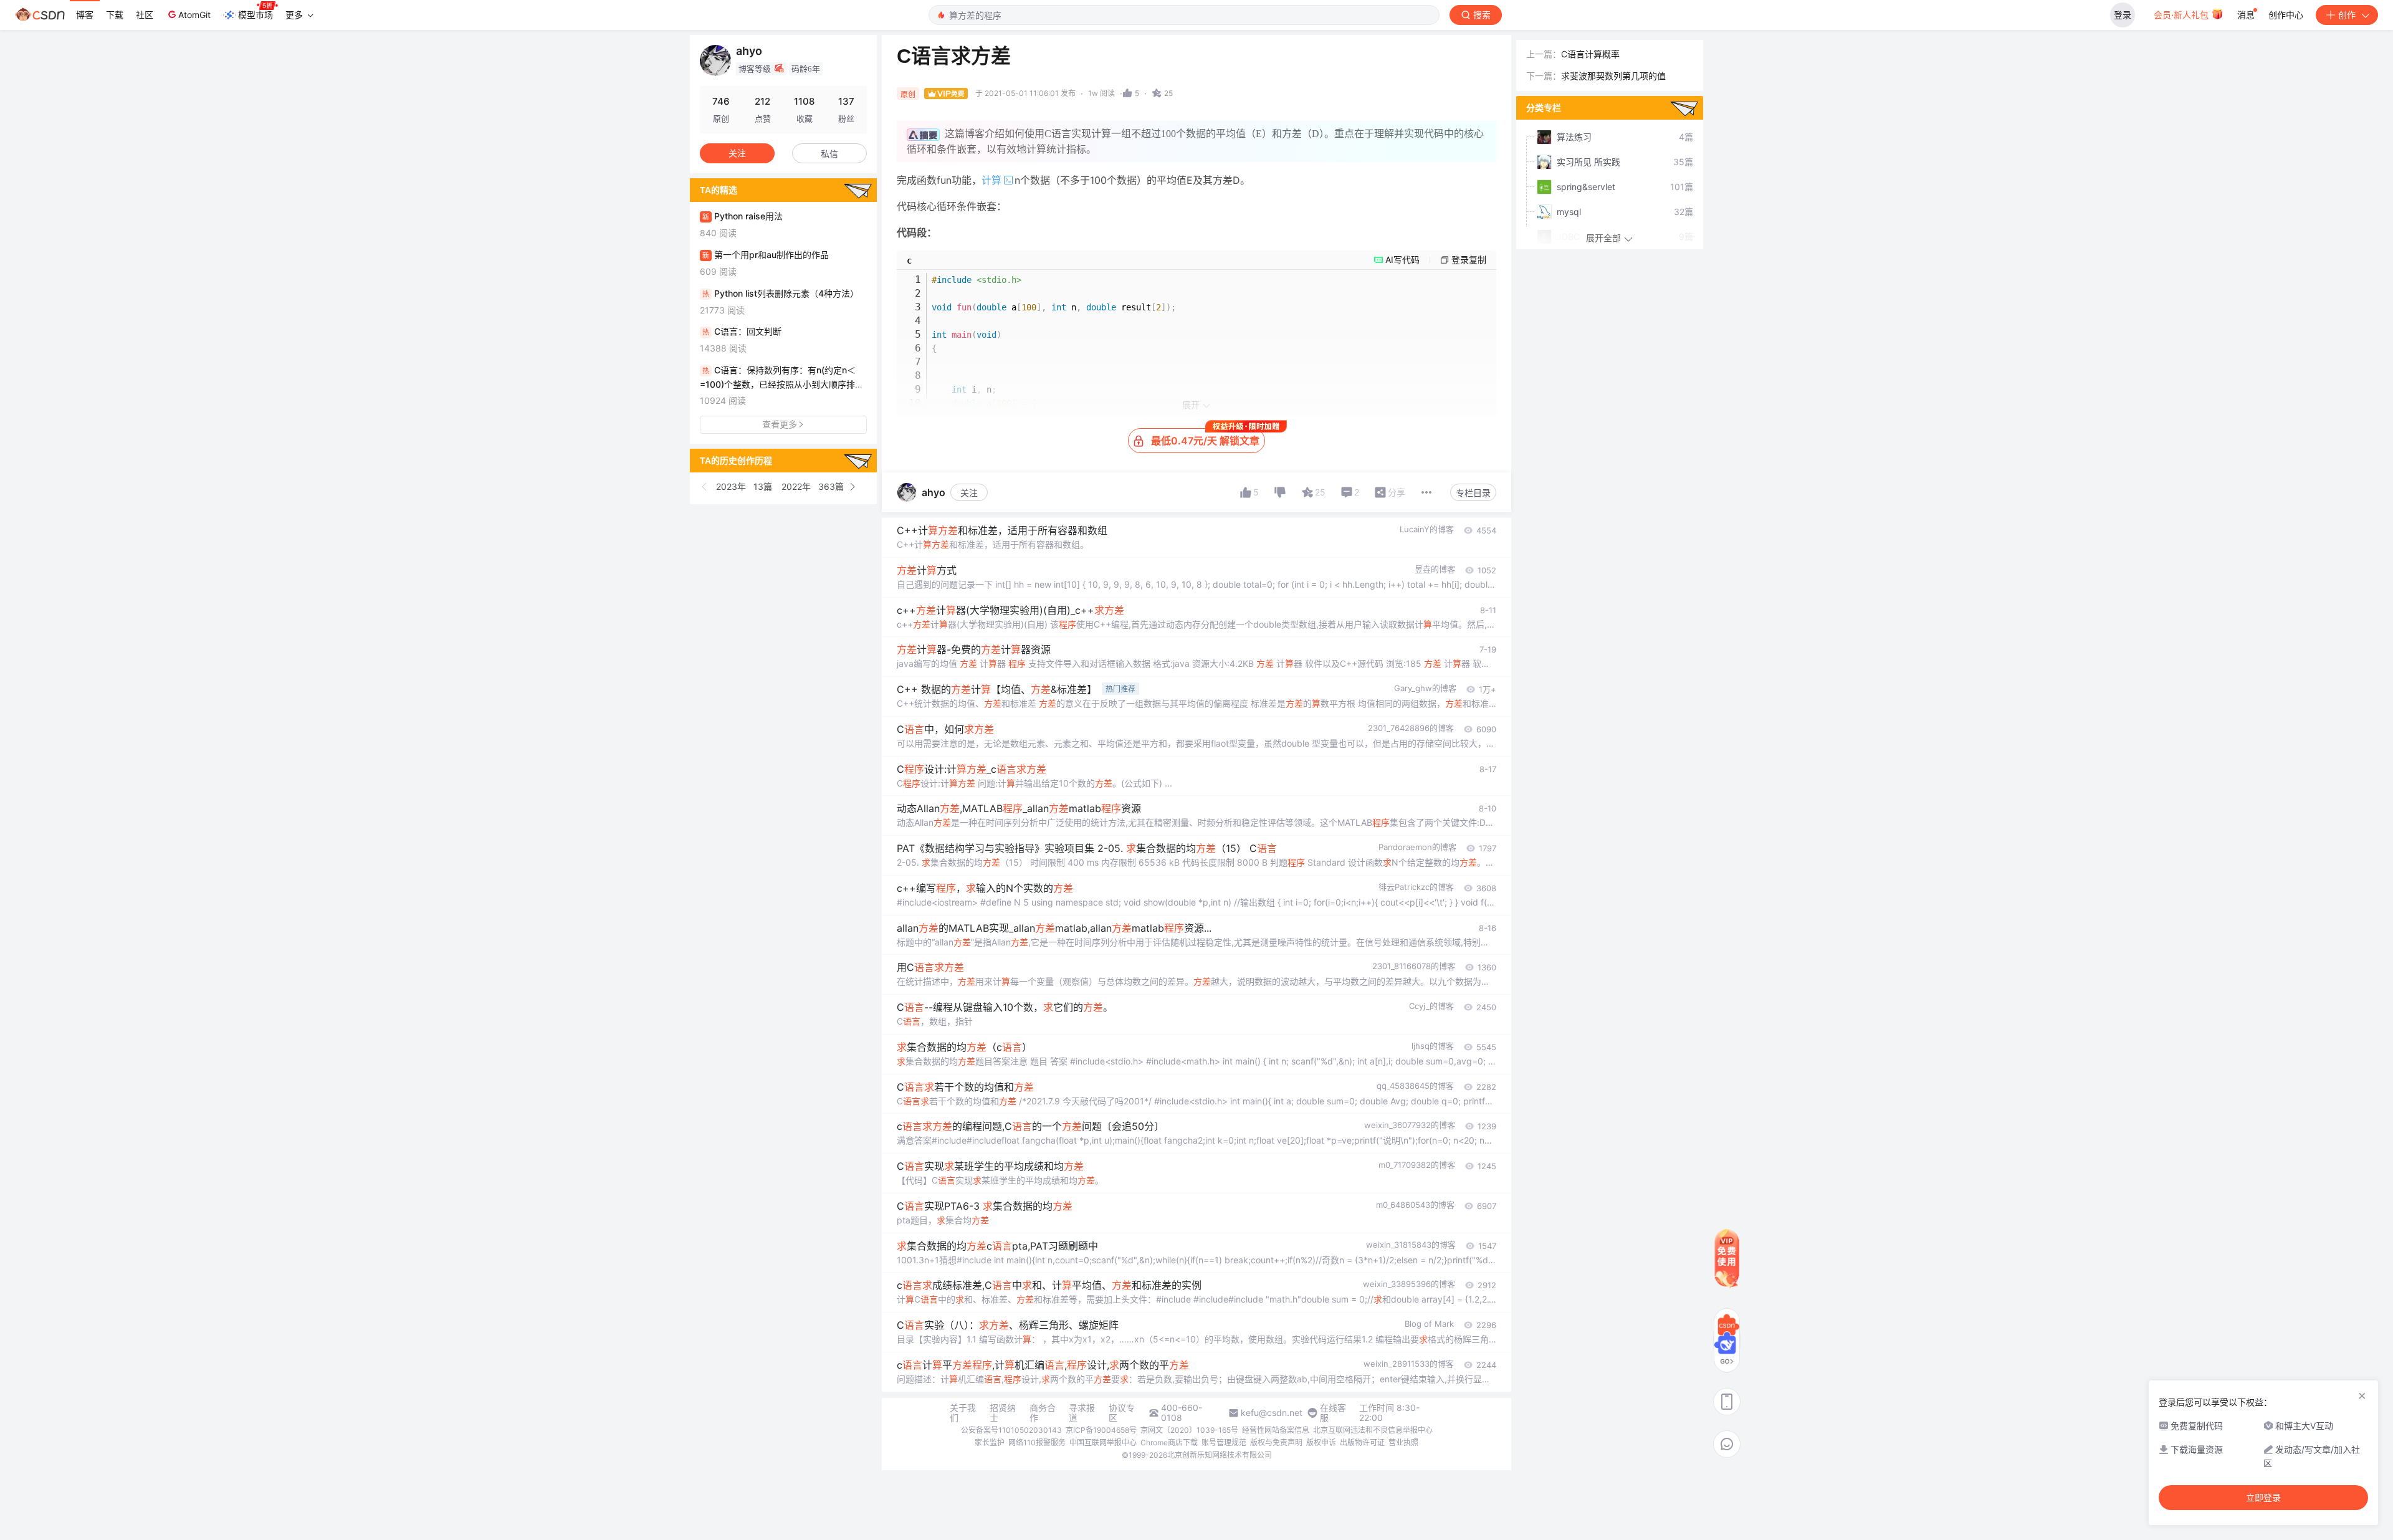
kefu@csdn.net (1272, 1413)
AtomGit (194, 15)
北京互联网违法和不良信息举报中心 (1373, 1430)
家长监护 (990, 1442)
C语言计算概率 (1590, 54)
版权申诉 (1321, 1442)
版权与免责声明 (1276, 1442)
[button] (705, 487)
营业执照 (1403, 1442)
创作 (2347, 15)
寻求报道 (1082, 1413)
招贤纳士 (1003, 1413)
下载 (115, 15)
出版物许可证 (1362, 1442)
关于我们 (963, 1413)
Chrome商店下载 (1169, 1442)
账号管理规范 (1224, 1442)
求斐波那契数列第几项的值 (1613, 76)
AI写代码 (1402, 260)
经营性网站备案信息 (1276, 1430)
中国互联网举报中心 (1103, 1442)
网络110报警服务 (1037, 1442)
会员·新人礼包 (2182, 15)
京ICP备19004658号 (1101, 1430)
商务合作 (1043, 1413)
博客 (85, 15)
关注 (969, 493)
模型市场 (256, 15)
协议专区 (1122, 1413)
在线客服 (1333, 1413)
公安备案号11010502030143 (1011, 1430)
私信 (829, 154)
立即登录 (2263, 1498)
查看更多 (780, 424)
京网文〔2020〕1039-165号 (1189, 1430)
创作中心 (2286, 15)
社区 (145, 15)
